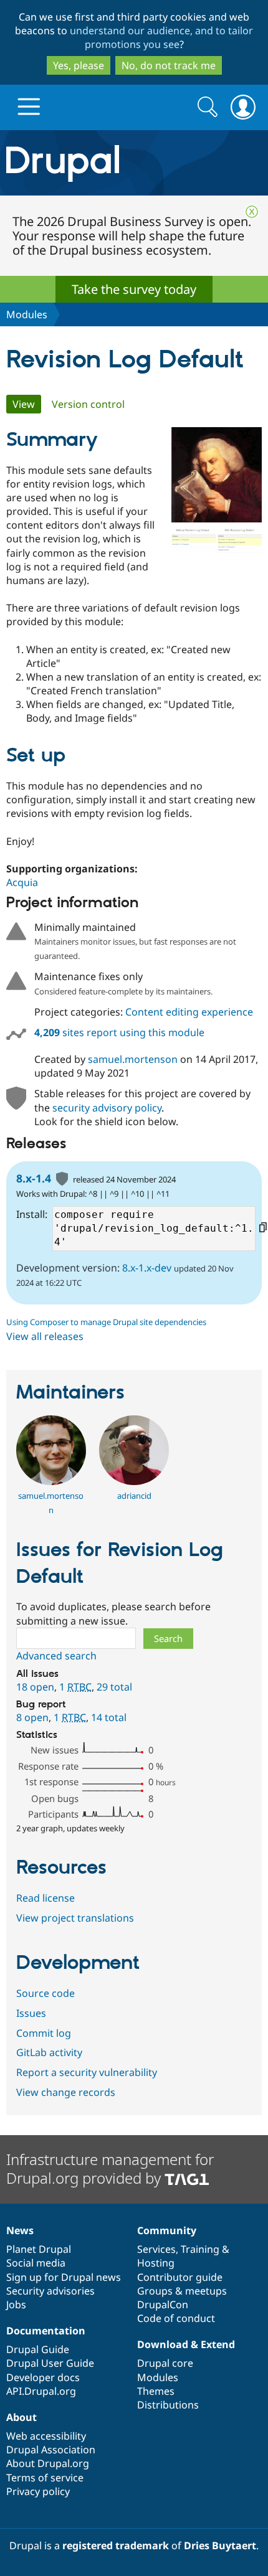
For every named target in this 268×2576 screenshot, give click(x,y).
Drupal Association (51, 2450)
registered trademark (116, 2545)
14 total (109, 1717)
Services (156, 2249)
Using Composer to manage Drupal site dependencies (106, 1322)
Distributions (168, 2405)
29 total (114, 1687)
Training (200, 2249)
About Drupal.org (48, 2463)
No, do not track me (169, 65)
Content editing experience (189, 1012)
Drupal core (165, 2363)
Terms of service (45, 2478)
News (20, 2230)
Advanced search (56, 1656)
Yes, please (79, 65)
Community (167, 2230)
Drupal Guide (38, 2349)
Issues (31, 2013)
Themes (156, 2391)
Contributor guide (180, 2277)
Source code (45, 1993)
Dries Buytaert (220, 2545)
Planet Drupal (39, 2249)
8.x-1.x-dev (147, 1268)
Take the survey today (134, 289)
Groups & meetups (182, 2291)
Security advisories (50, 2291)
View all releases (45, 1336)
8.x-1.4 (34, 1178)
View (27, 404)
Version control (88, 404)
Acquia (22, 882)
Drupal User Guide (50, 2363)
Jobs (16, 2305)
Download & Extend (186, 2344)
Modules (27, 314)
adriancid (134, 1496)
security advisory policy (107, 1108)
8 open (32, 1717)
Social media (36, 2263)
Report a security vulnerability (87, 2072)
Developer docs (43, 2377)
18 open (35, 1687)
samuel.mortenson (133, 1059)
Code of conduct (176, 2318)
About (22, 2417)
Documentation (46, 2331)
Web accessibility (46, 2436)
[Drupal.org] (134, 163)
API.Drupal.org (41, 2391)
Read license (45, 1898)
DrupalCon (163, 2305)
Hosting (156, 2263)
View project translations (75, 1918)
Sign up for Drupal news (64, 2277)
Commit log (44, 2033)
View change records (66, 2092)
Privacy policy (38, 2491)
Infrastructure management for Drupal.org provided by (110, 2168)
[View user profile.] (51, 1481)
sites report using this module (119, 1032)
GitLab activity (49, 2052)
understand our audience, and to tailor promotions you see (161, 37)
